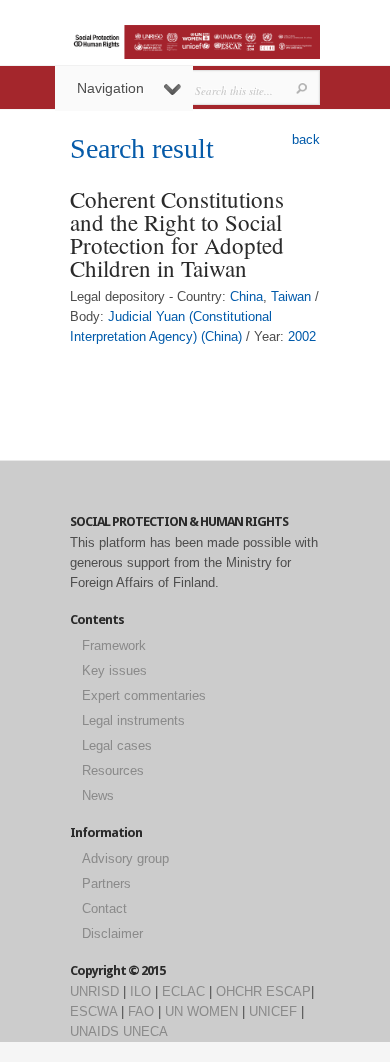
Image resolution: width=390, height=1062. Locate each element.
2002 (302, 336)
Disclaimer (112, 933)
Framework (114, 645)
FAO (141, 1011)
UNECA (145, 1031)
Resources (113, 770)
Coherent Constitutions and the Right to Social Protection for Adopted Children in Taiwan (177, 233)
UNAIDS (94, 1031)
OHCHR (239, 991)
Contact (104, 908)
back (306, 139)
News (98, 795)
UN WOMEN (201, 1011)
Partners (106, 883)
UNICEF (273, 1011)
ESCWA (93, 1011)
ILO (140, 991)
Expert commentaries (144, 695)
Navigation (110, 88)
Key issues (114, 670)
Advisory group (125, 858)
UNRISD (94, 991)
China (246, 296)
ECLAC (183, 991)
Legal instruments (133, 720)
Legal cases (117, 745)
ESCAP (288, 991)
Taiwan (291, 296)
